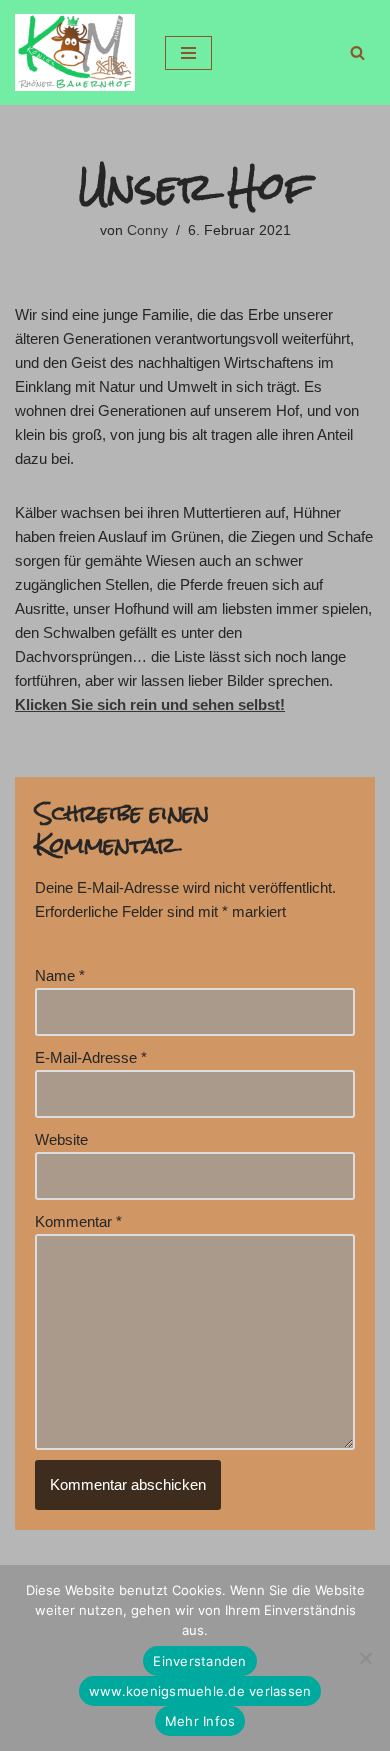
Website (61, 1139)
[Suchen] (357, 52)
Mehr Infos (200, 1721)
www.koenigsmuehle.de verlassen (200, 1691)
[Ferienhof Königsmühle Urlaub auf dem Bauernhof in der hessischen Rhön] (75, 52)
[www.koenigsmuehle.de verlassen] (365, 1658)
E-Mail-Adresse (91, 1057)
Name (60, 975)
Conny (147, 230)
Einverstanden (199, 1661)
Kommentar (78, 1221)
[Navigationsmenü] (188, 53)
